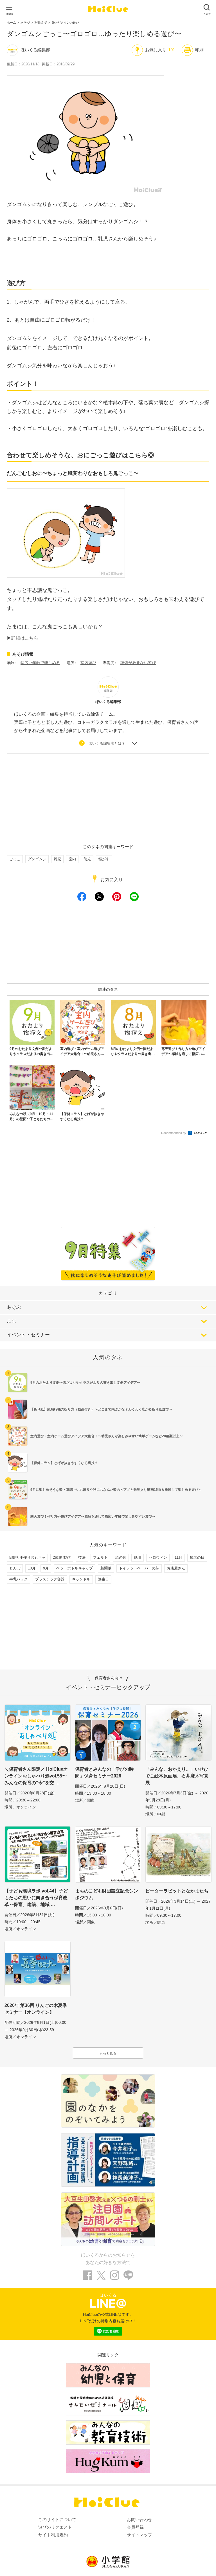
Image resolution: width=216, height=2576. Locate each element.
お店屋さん (176, 1568)
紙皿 (138, 1557)
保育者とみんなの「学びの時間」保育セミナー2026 (104, 1773)
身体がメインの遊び (65, 23)
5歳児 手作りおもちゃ (27, 1557)
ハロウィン (158, 1557)
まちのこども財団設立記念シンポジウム (107, 1894)
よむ (12, 1321)
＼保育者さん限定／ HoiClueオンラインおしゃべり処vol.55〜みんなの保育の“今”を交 (36, 1776)
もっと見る (108, 2053)
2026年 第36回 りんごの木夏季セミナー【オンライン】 (36, 2009)
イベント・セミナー (28, 1335)
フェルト (100, 1557)
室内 (72, 859)
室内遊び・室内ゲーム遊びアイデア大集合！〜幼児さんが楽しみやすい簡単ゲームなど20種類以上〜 (107, 1436)
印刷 (199, 50)
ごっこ (15, 859)
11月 (178, 1557)
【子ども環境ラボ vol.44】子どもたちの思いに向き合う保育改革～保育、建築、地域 (36, 1898)
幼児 (87, 859)
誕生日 (103, 1579)
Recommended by (174, 1133)
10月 (32, 1568)
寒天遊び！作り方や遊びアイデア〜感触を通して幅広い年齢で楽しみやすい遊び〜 (93, 1516)
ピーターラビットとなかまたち (177, 1891)
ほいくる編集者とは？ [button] (107, 743)
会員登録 (135, 2527)
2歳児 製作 (62, 1557)
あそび (25, 23)
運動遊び (40, 23)
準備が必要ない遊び (138, 663)
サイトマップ (139, 2535)
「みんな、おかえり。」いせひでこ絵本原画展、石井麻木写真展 (177, 1776)
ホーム (11, 23)
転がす (104, 859)
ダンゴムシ (37, 859)
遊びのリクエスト (55, 2527)
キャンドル (81, 1579)
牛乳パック (18, 1579)
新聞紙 (106, 1568)
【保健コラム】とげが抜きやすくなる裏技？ (64, 1463)
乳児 (57, 859)
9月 (46, 1568)
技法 (82, 1557)
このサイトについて (57, 2519)
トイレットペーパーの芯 (139, 1568)
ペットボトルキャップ (75, 1568)
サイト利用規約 (53, 2535)
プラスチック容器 (50, 1579)
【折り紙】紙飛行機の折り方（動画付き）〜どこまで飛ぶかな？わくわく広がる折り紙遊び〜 (101, 1409)
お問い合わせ (139, 2519)
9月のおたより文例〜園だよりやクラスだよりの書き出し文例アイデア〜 (85, 1383)
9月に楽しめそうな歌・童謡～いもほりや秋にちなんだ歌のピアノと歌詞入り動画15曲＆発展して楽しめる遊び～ (116, 1490)
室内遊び (88, 663)
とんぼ (15, 1568)
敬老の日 (197, 1557)
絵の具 (121, 1557)
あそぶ (14, 1307)
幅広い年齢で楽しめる (40, 663)
